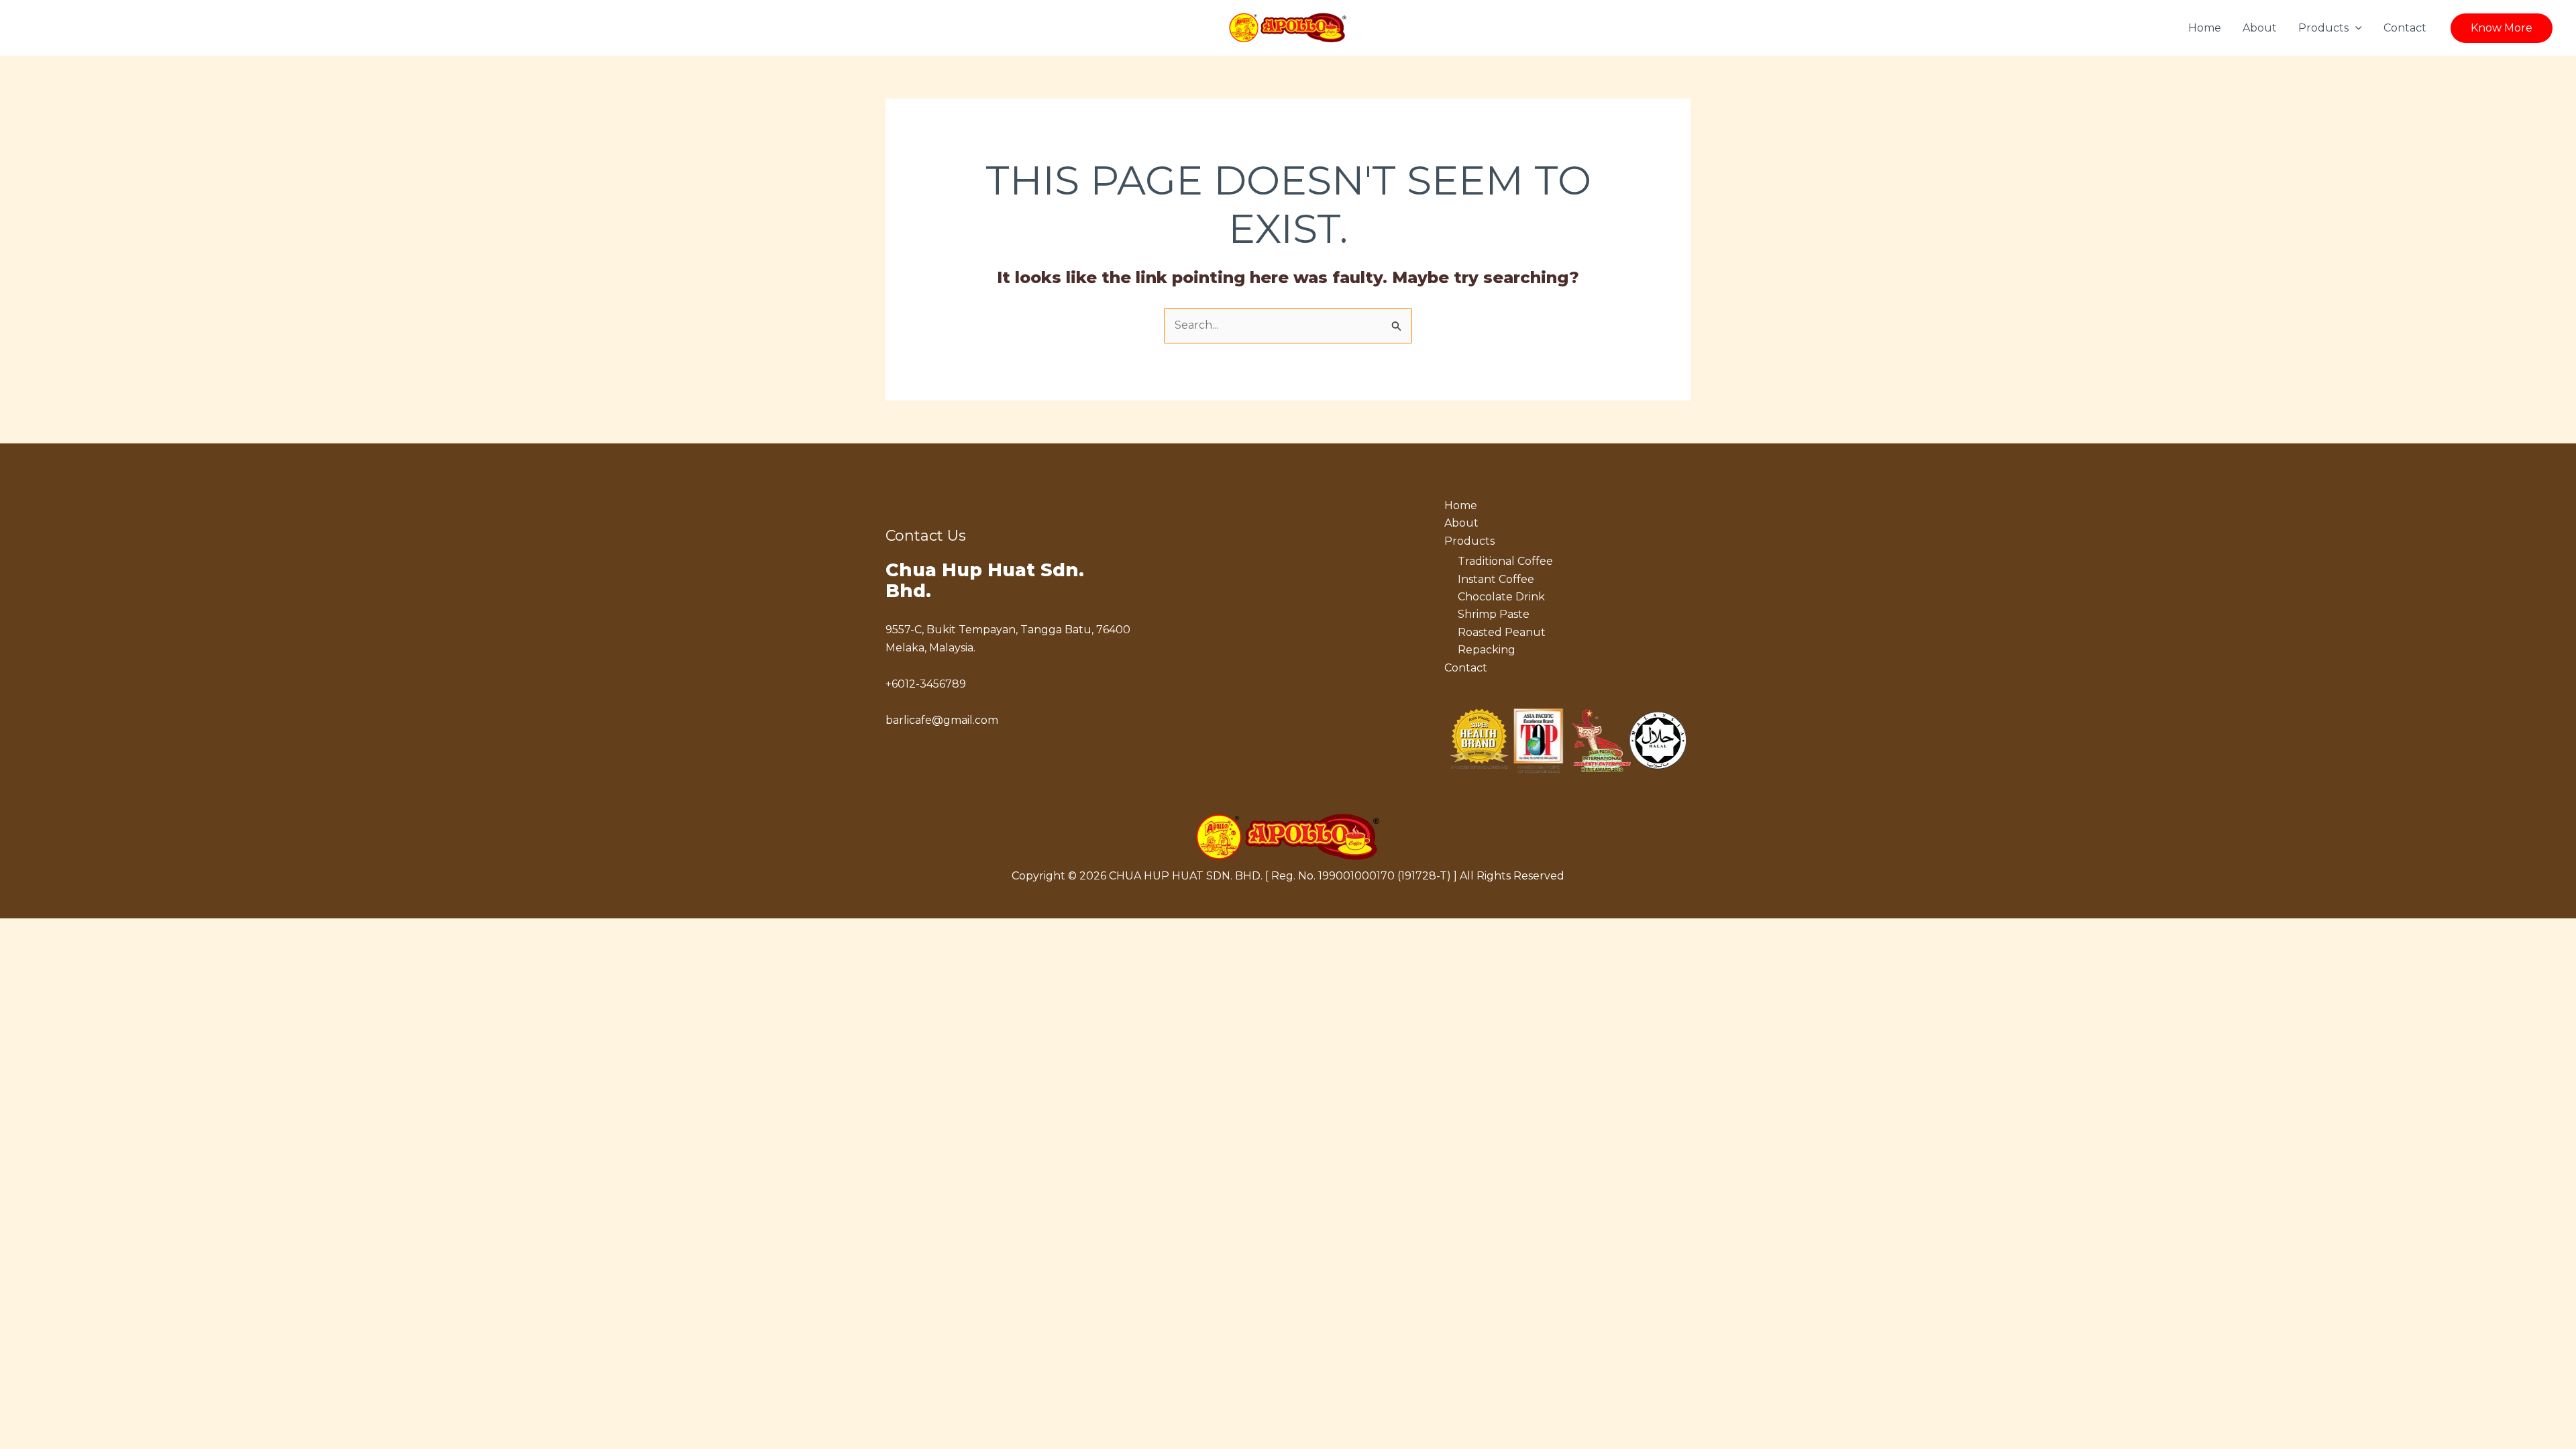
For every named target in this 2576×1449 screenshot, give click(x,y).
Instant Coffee (1496, 579)
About (2260, 28)
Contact (2405, 28)
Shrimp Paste (1494, 614)
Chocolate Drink (1501, 597)
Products (2323, 28)
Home (2205, 28)
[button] (2355, 28)
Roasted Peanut (1502, 632)
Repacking (1487, 650)
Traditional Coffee (1505, 561)
